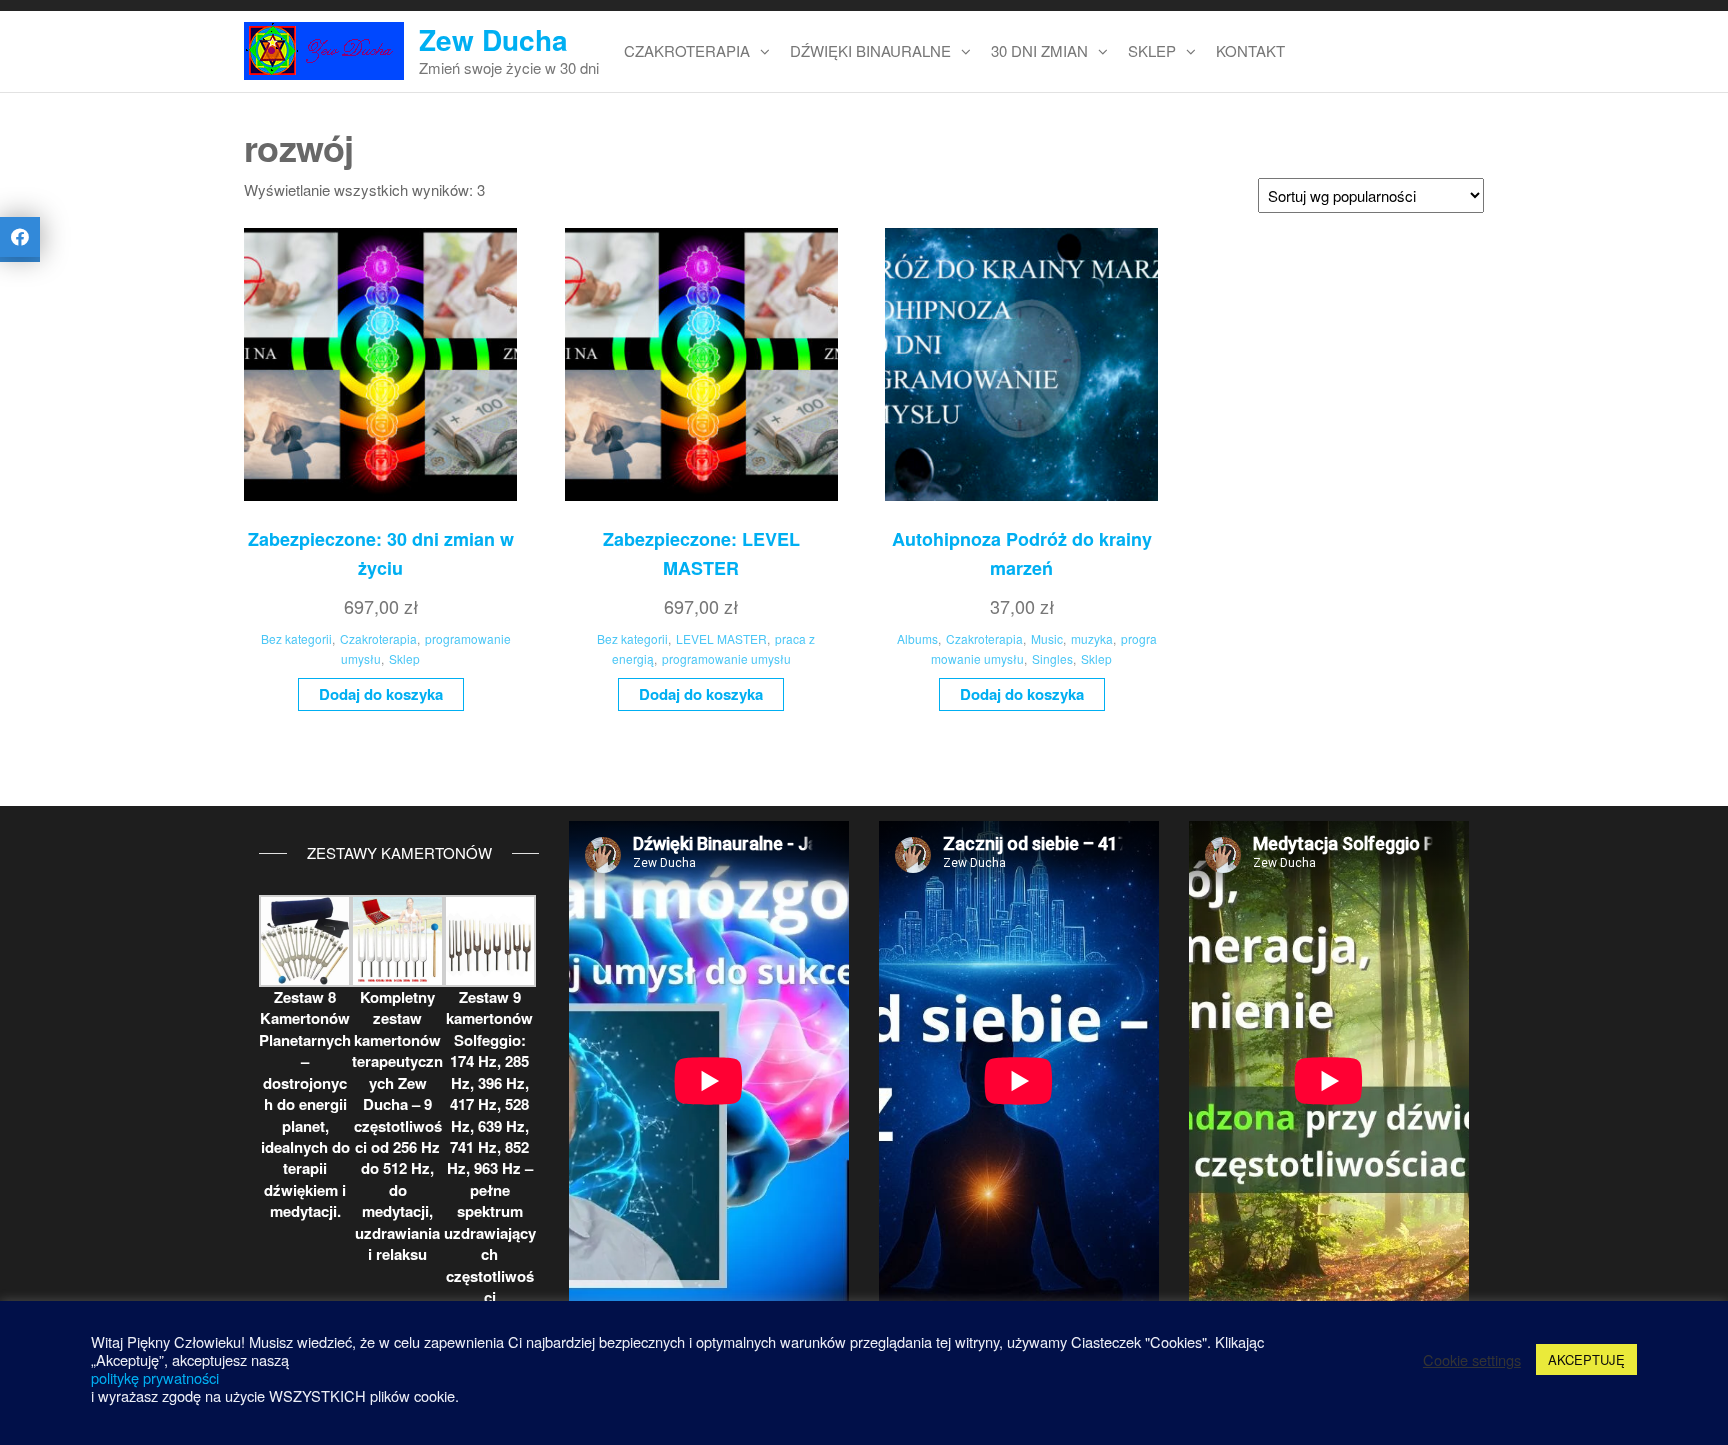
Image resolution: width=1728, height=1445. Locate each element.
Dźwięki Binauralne (870, 50)
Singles (1052, 658)
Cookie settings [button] (1472, 1360)
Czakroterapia (687, 50)
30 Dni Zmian (1039, 50)
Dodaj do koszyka (381, 694)
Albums (917, 638)
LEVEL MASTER (721, 638)
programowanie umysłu (726, 658)
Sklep (1152, 50)
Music (1047, 638)
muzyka (1092, 638)
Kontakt (1250, 50)
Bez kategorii (296, 638)
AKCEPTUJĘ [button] (1586, 1359)
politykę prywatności (155, 1377)
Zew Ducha (493, 39)
